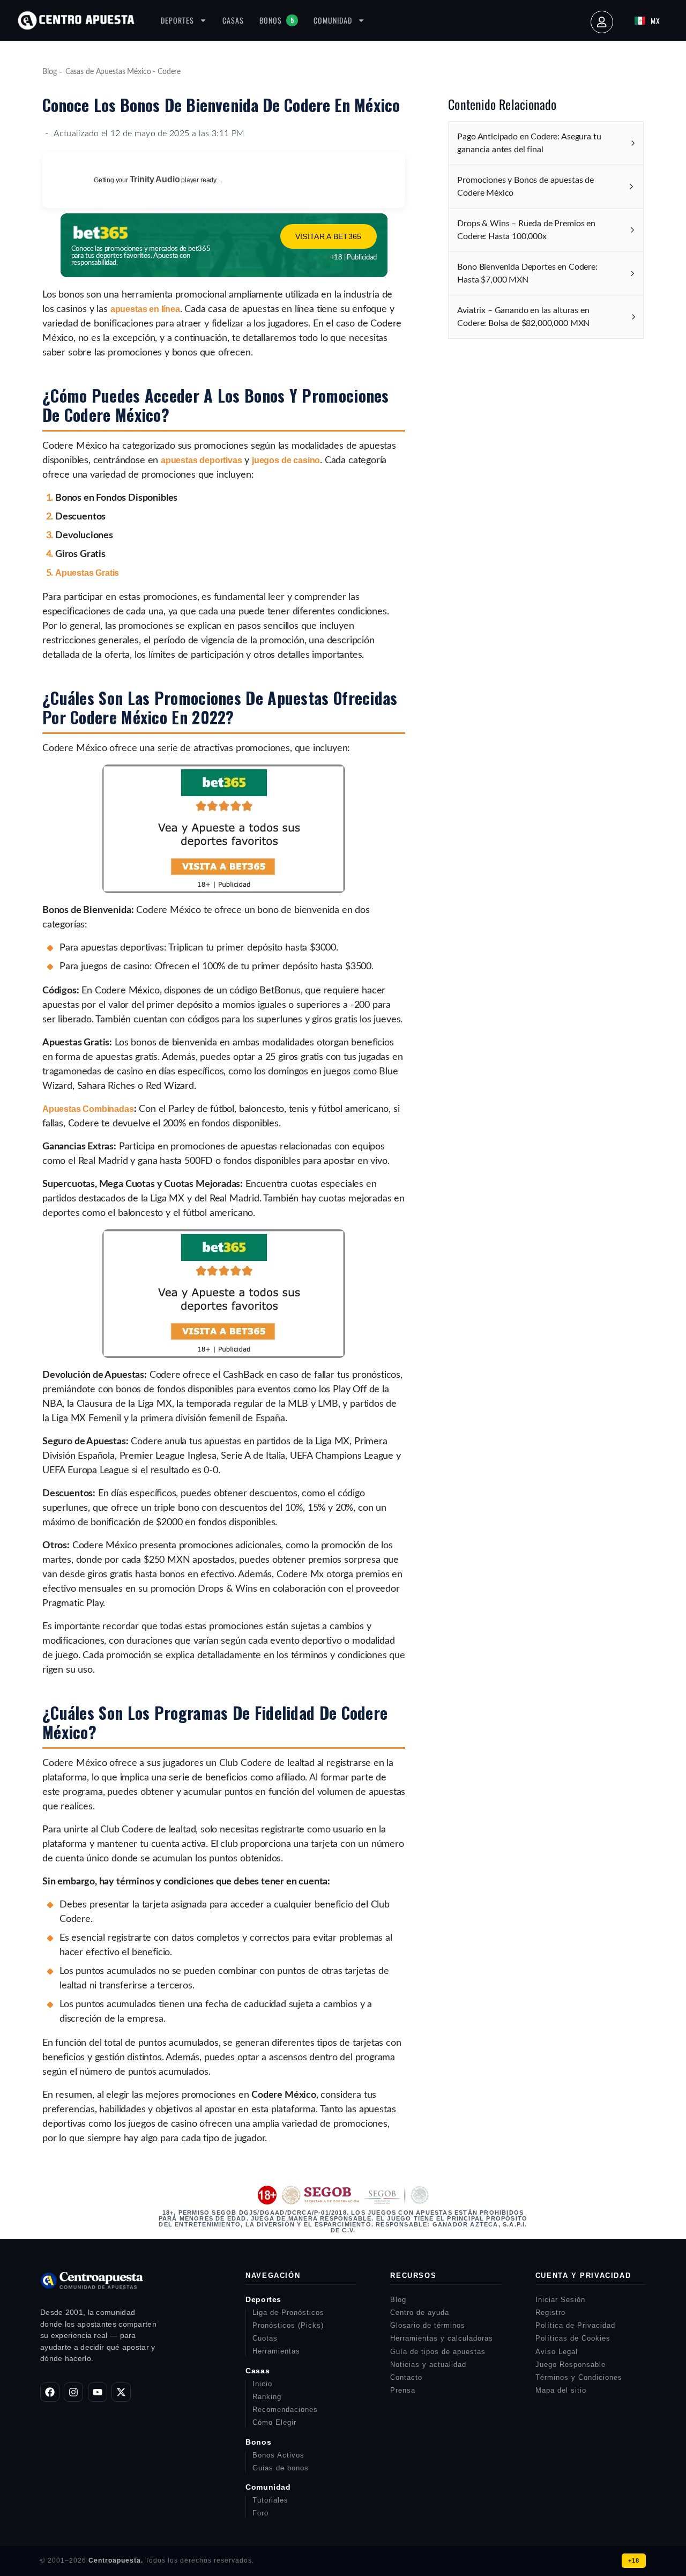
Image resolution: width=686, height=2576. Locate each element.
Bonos (277, 20)
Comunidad (333, 20)
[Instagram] (73, 2392)
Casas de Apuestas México (108, 72)
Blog (49, 72)
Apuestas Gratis (87, 573)
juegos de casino (286, 460)
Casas (233, 20)
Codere (169, 72)
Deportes (177, 20)
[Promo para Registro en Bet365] (224, 890)
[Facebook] (50, 2392)
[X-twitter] (121, 2392)
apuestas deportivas (202, 460)
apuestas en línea (145, 309)
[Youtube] (98, 2392)
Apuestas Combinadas (88, 1109)
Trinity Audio (155, 179)
